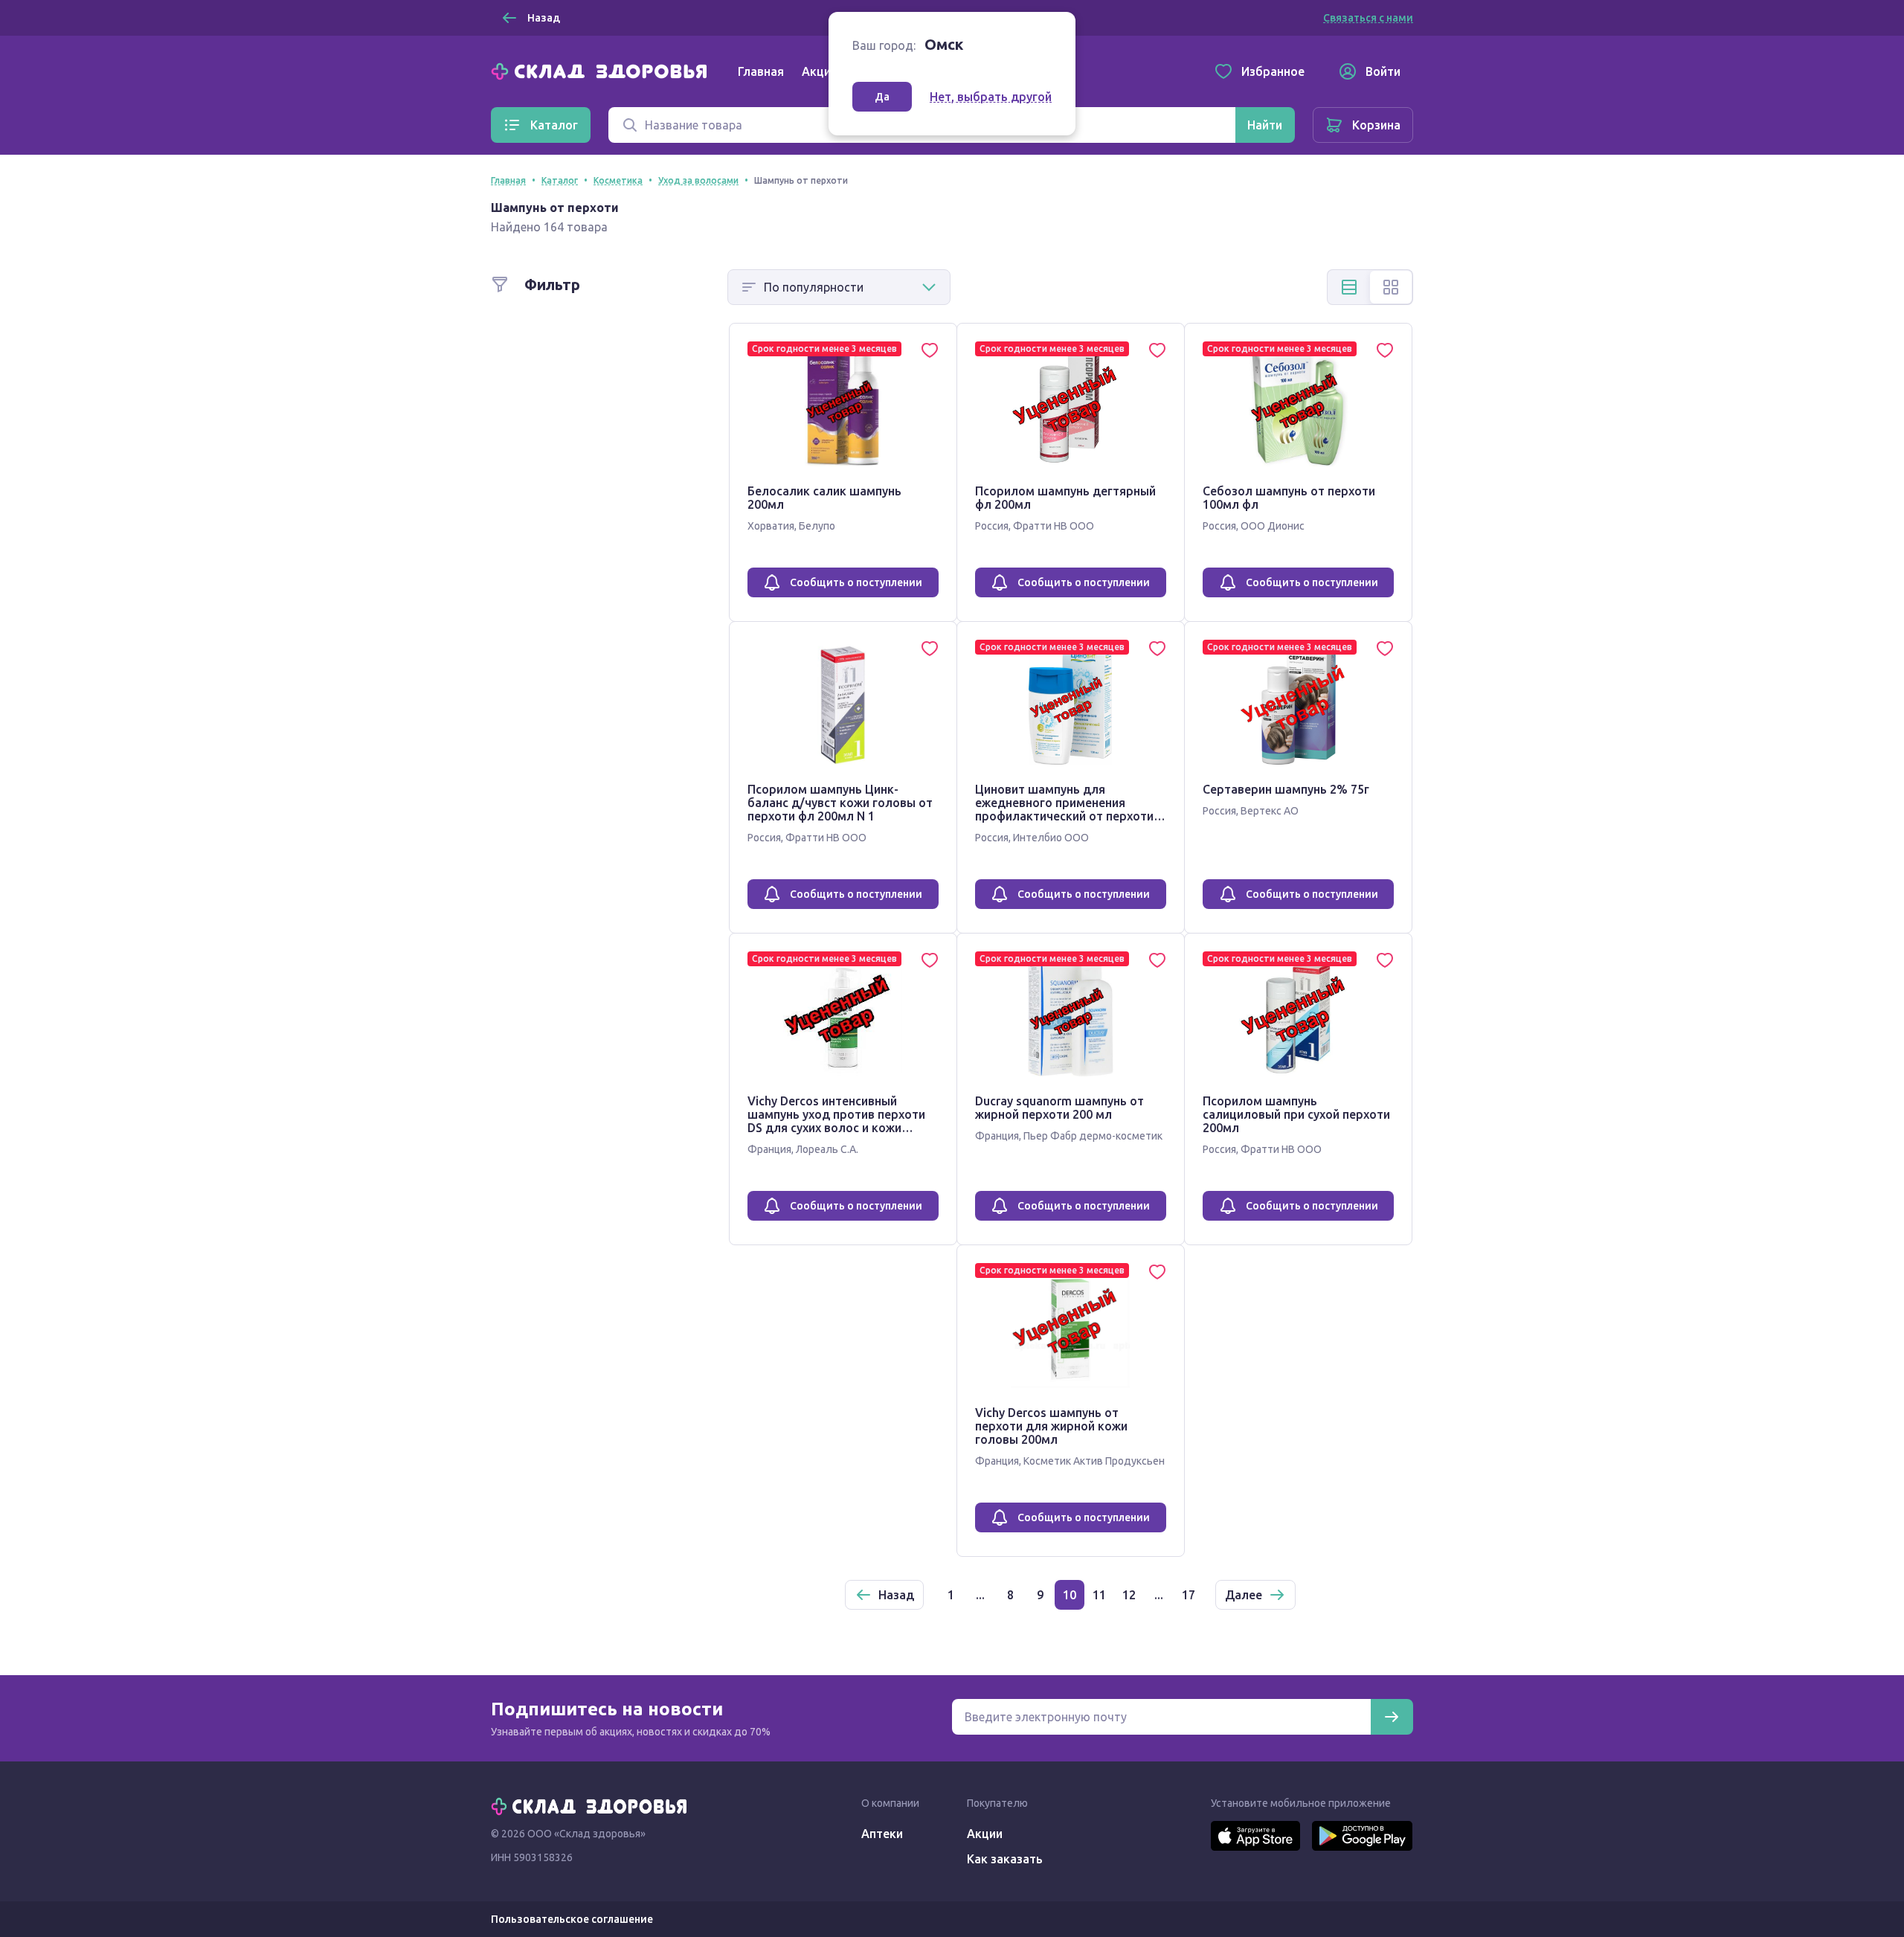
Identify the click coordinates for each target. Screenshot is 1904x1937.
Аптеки (882, 1834)
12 (1129, 1595)
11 (1099, 1595)
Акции (820, 71)
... (980, 1595)
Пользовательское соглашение (572, 1919)
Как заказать (1005, 1859)
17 (1189, 1595)
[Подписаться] (1392, 1717)
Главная (761, 71)
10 (1070, 1595)
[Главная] (602, 70)
